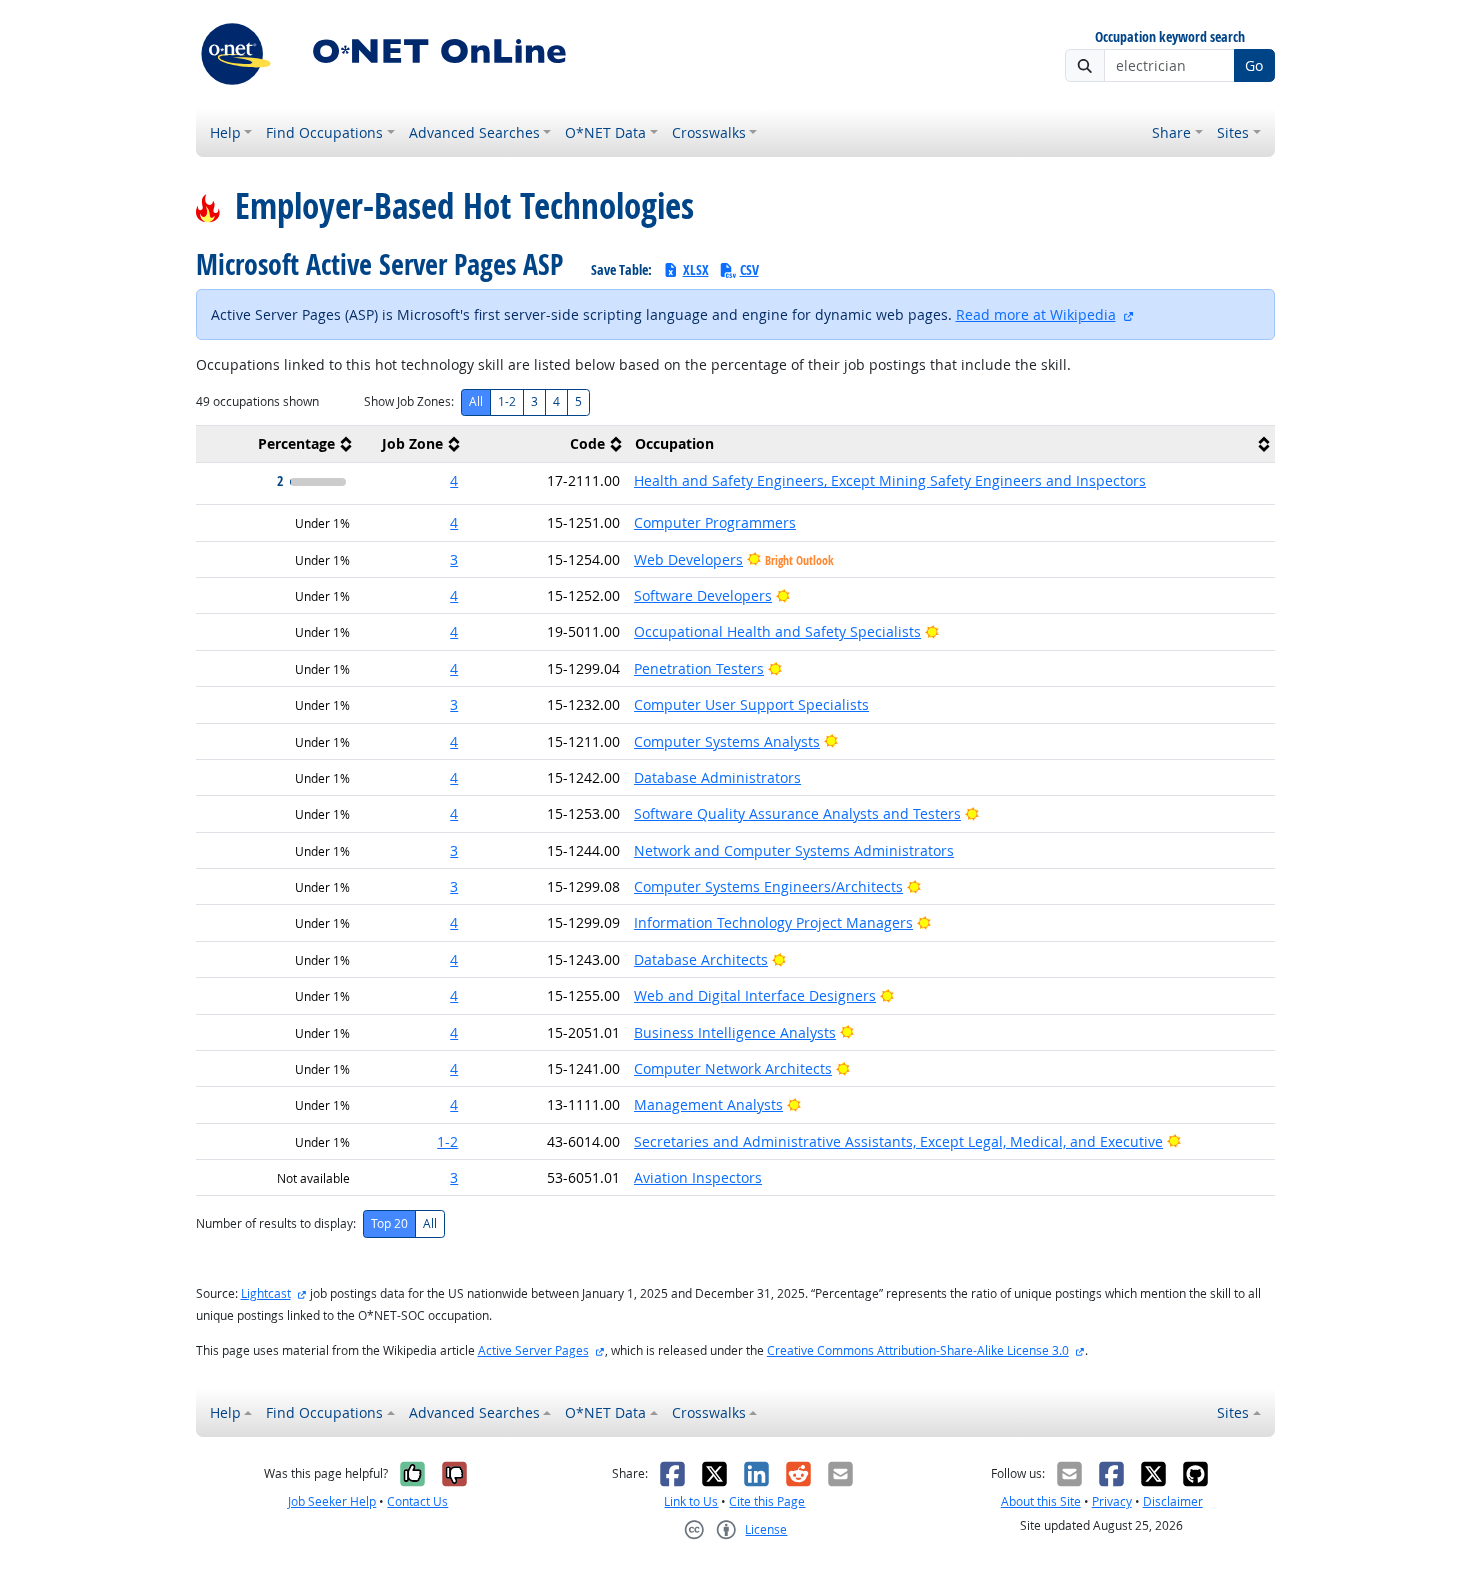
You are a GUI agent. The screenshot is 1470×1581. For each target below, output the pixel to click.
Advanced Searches (474, 132)
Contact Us (417, 1501)
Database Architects (701, 959)
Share (1171, 132)
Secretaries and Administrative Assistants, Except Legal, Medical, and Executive (898, 1141)
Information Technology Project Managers (773, 922)
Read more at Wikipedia (1036, 314)
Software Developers (703, 595)
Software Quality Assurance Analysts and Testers (797, 813)
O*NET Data (605, 132)
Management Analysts (708, 1104)
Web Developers (688, 559)
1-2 (507, 401)
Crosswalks (709, 132)
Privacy (1112, 1501)
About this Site (1041, 1501)
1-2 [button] (447, 1141)
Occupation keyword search (1170, 37)
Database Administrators (717, 777)
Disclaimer (1173, 1501)
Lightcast (266, 1293)
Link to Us (691, 1501)
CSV (749, 269)
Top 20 (389, 1223)
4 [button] (454, 480)
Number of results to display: (276, 1223)
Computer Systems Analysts (727, 741)
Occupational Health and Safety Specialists (777, 631)
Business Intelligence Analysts (735, 1032)
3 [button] (454, 559)
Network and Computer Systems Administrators (794, 850)
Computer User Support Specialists (751, 704)
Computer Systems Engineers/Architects (768, 886)
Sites (1233, 132)
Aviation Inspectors (698, 1177)
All (476, 401)
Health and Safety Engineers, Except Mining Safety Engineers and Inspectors (890, 480)
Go (1254, 65)
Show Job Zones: (409, 401)
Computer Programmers (715, 522)
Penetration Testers (699, 668)
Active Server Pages (533, 1350)
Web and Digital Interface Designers (755, 995)
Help (225, 132)
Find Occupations (324, 132)
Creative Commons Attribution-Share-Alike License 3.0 (918, 1350)
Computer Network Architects (733, 1068)
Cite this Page (767, 1501)
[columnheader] (277, 444)
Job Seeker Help (332, 1501)
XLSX (696, 269)
